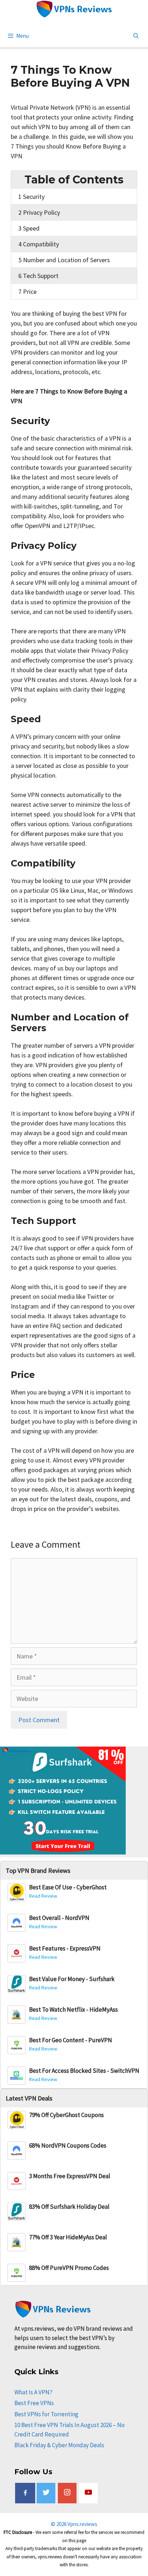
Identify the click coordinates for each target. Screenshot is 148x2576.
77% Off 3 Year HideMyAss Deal (68, 2237)
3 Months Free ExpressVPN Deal (70, 2176)
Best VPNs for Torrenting (46, 2414)
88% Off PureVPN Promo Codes (69, 2268)
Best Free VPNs (34, 2403)
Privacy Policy (39, 212)
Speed (29, 228)
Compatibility (39, 244)
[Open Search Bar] (136, 36)
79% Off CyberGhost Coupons (66, 2115)
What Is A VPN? (33, 2392)
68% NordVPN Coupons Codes (68, 2146)
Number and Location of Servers (64, 260)
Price (27, 292)
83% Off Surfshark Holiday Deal (69, 2207)
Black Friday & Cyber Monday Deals (59, 2445)
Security (31, 197)
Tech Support (38, 276)
